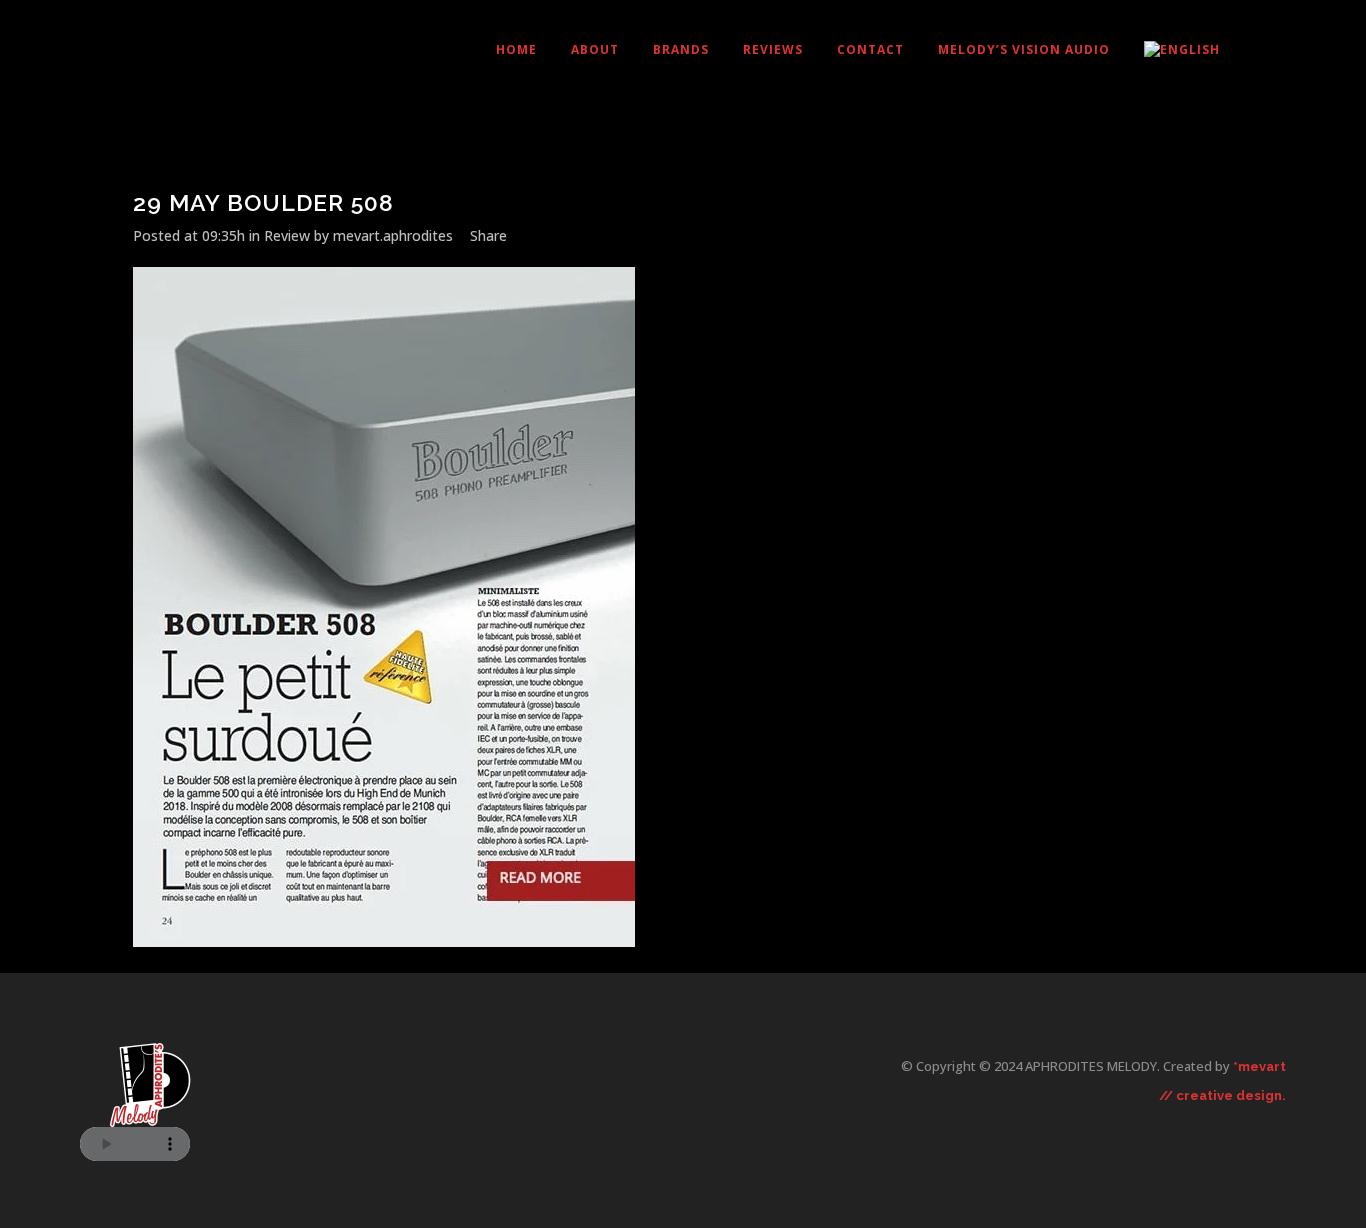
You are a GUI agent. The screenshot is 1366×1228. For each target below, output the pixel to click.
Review (287, 235)
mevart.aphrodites (393, 235)
